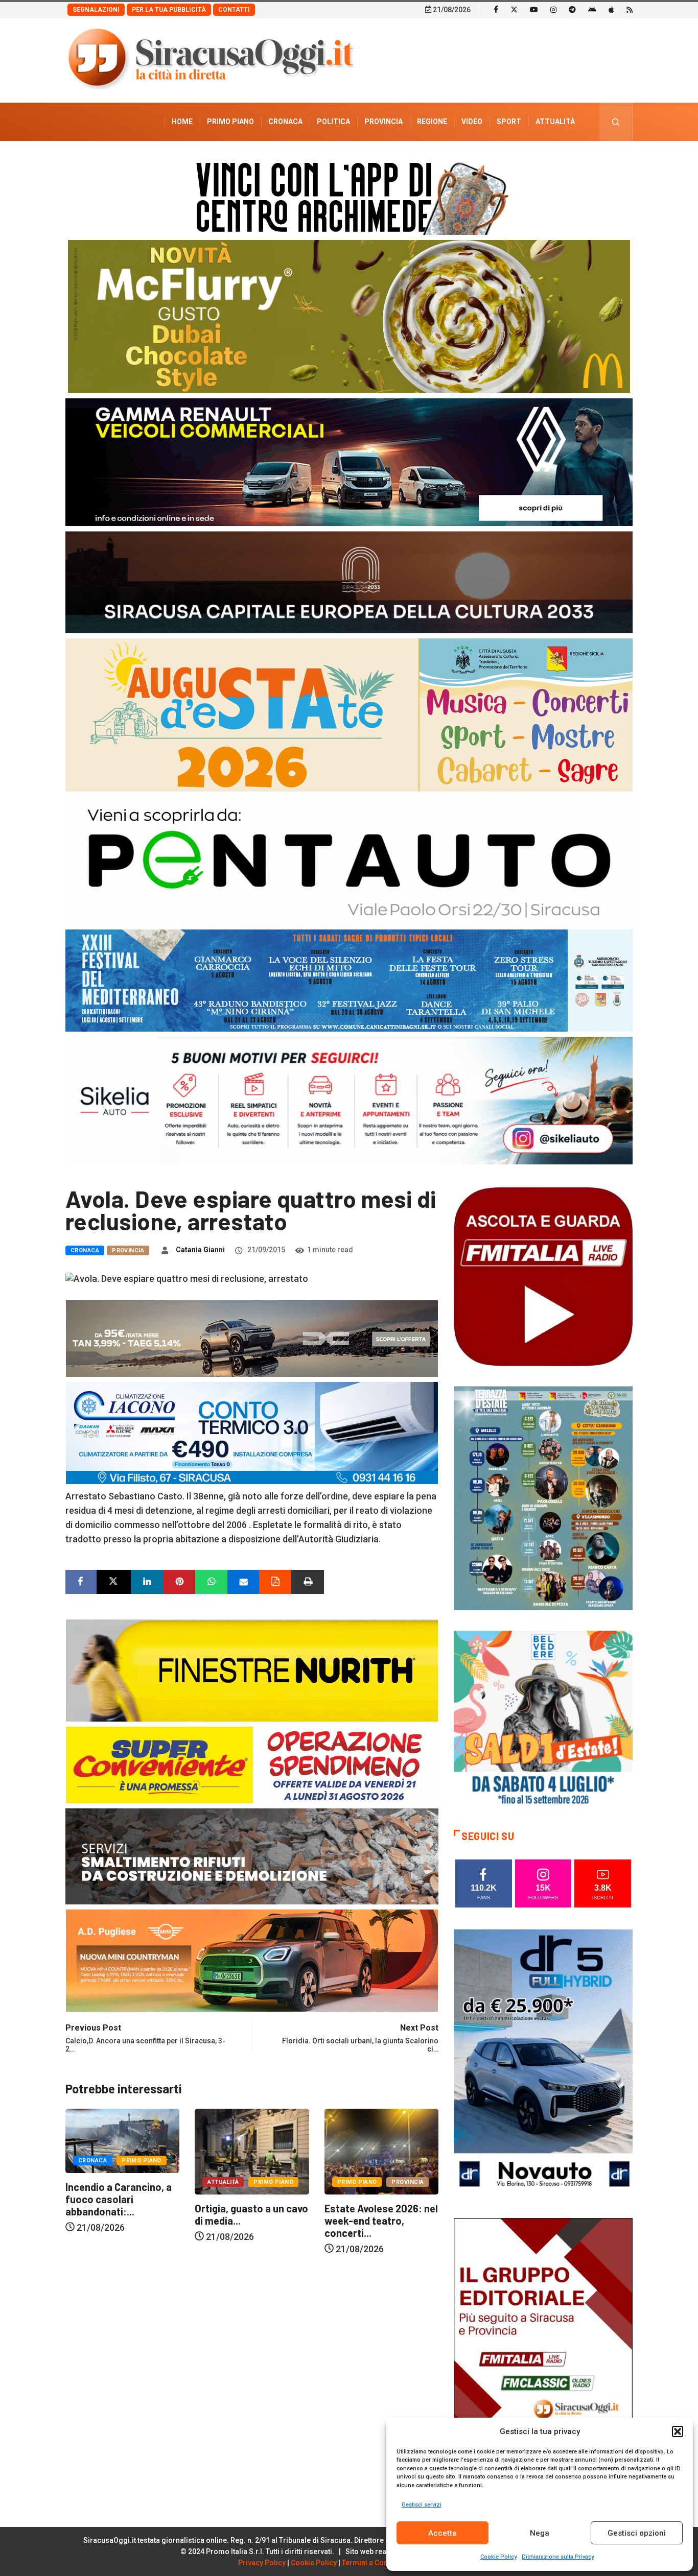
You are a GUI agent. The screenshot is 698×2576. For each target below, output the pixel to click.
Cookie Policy (498, 2557)
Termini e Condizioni (377, 2563)
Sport (509, 122)
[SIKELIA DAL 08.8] (349, 1100)
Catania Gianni (200, 1250)
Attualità (555, 122)
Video (472, 122)
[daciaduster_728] (252, 1337)
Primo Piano (230, 122)
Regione (432, 122)
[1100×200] (349, 581)
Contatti (234, 10)
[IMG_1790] (349, 860)
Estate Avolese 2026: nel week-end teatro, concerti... (251, 2221)
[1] (543, 2351)
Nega (540, 2533)
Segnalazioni (96, 10)
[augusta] (349, 714)
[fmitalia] (349, 980)
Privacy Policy (262, 2563)
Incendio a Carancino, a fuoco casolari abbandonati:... (378, 2199)
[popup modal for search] (616, 122)
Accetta (443, 2533)
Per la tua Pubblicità (169, 10)
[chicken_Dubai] (349, 316)
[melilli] (543, 1498)
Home (182, 122)
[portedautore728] (252, 1669)
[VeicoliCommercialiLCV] (349, 461)
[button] (678, 2431)
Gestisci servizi (422, 2505)
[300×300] (543, 1719)
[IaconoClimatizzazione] (252, 1432)
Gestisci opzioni (637, 2533)
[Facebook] (496, 9)
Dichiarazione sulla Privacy (558, 2557)
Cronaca (285, 122)
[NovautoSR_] (543, 2062)
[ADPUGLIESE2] (252, 1959)
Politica (333, 122)
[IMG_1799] (252, 1764)
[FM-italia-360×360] (543, 1276)
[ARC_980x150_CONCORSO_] (349, 196)
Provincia (383, 122)
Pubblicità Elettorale (531, 160)
